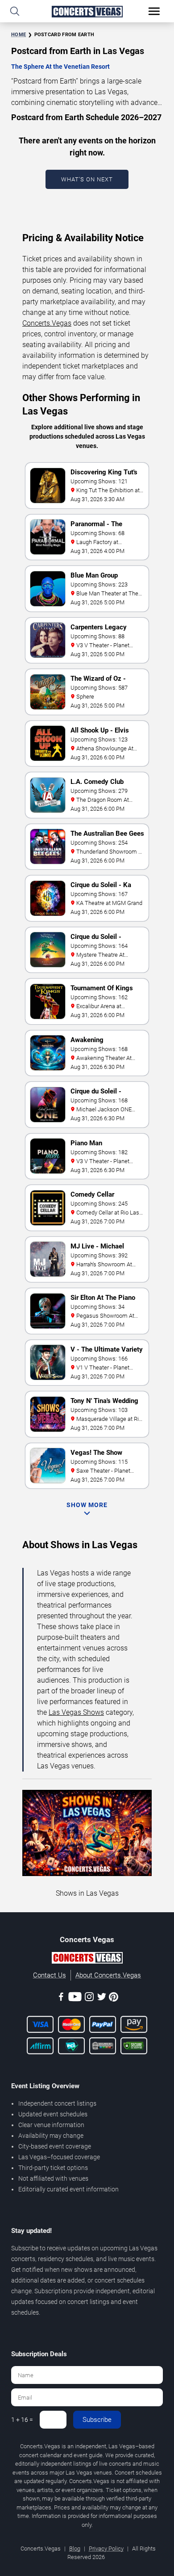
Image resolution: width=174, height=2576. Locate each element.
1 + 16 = (22, 2420)
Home (19, 35)
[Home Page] (87, 11)
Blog (75, 2549)
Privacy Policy (106, 2549)
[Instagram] (89, 1998)
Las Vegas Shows (76, 1712)
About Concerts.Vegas (108, 1975)
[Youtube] (75, 1998)
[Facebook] (61, 1998)
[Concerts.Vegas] (87, 1959)
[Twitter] (102, 1998)
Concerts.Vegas (47, 323)
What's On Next (87, 179)
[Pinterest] (114, 1998)
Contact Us (50, 1975)
